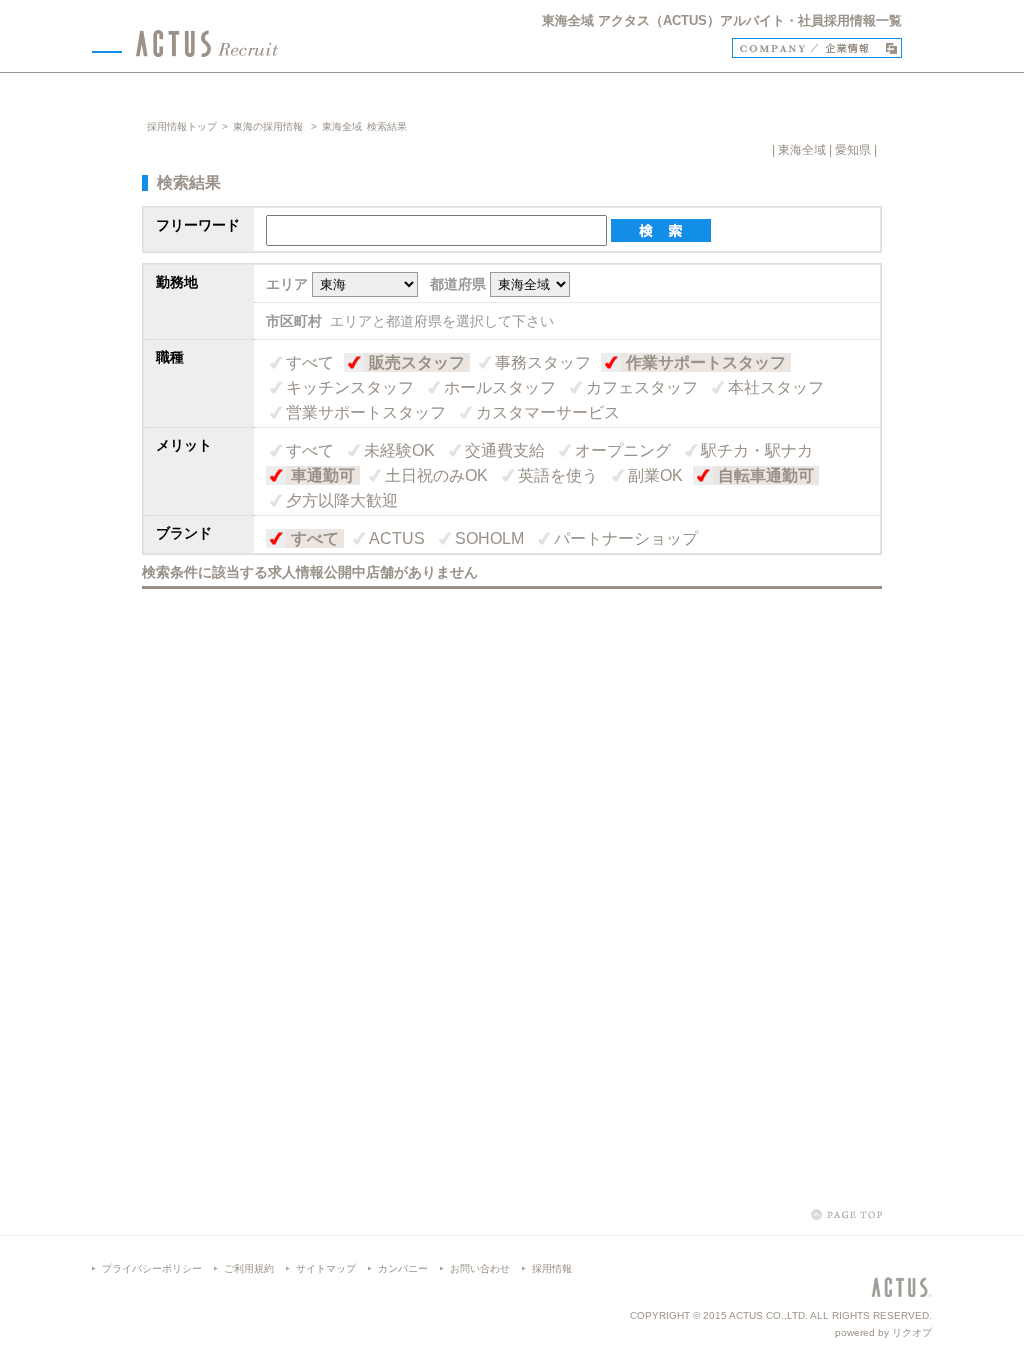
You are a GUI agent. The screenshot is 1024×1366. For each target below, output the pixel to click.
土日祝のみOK (436, 475)
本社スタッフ (776, 387)
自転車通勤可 (766, 475)
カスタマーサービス (548, 412)
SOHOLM (489, 538)
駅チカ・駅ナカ (757, 450)
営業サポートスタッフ (366, 412)
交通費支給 (505, 450)
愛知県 (853, 150)
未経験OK (399, 450)
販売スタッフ (417, 362)
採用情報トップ (182, 126)
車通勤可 (323, 475)
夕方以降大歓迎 (342, 500)
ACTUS (397, 538)
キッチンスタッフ (350, 387)
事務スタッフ (543, 362)
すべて (310, 362)
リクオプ (912, 1332)
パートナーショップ (626, 538)
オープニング (623, 450)
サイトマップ (326, 1268)
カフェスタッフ (642, 387)
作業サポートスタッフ (706, 362)
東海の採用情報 (269, 126)
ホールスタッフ (500, 387)
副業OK (655, 475)
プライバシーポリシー (152, 1268)
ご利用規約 (249, 1268)
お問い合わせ (480, 1268)
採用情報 (552, 1268)
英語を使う (558, 475)
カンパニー (403, 1268)
